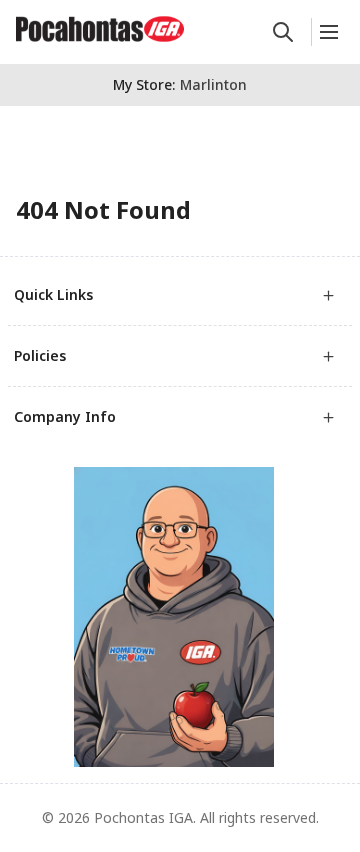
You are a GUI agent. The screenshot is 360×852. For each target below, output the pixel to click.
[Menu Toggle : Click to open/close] (327, 32)
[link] (100, 29)
